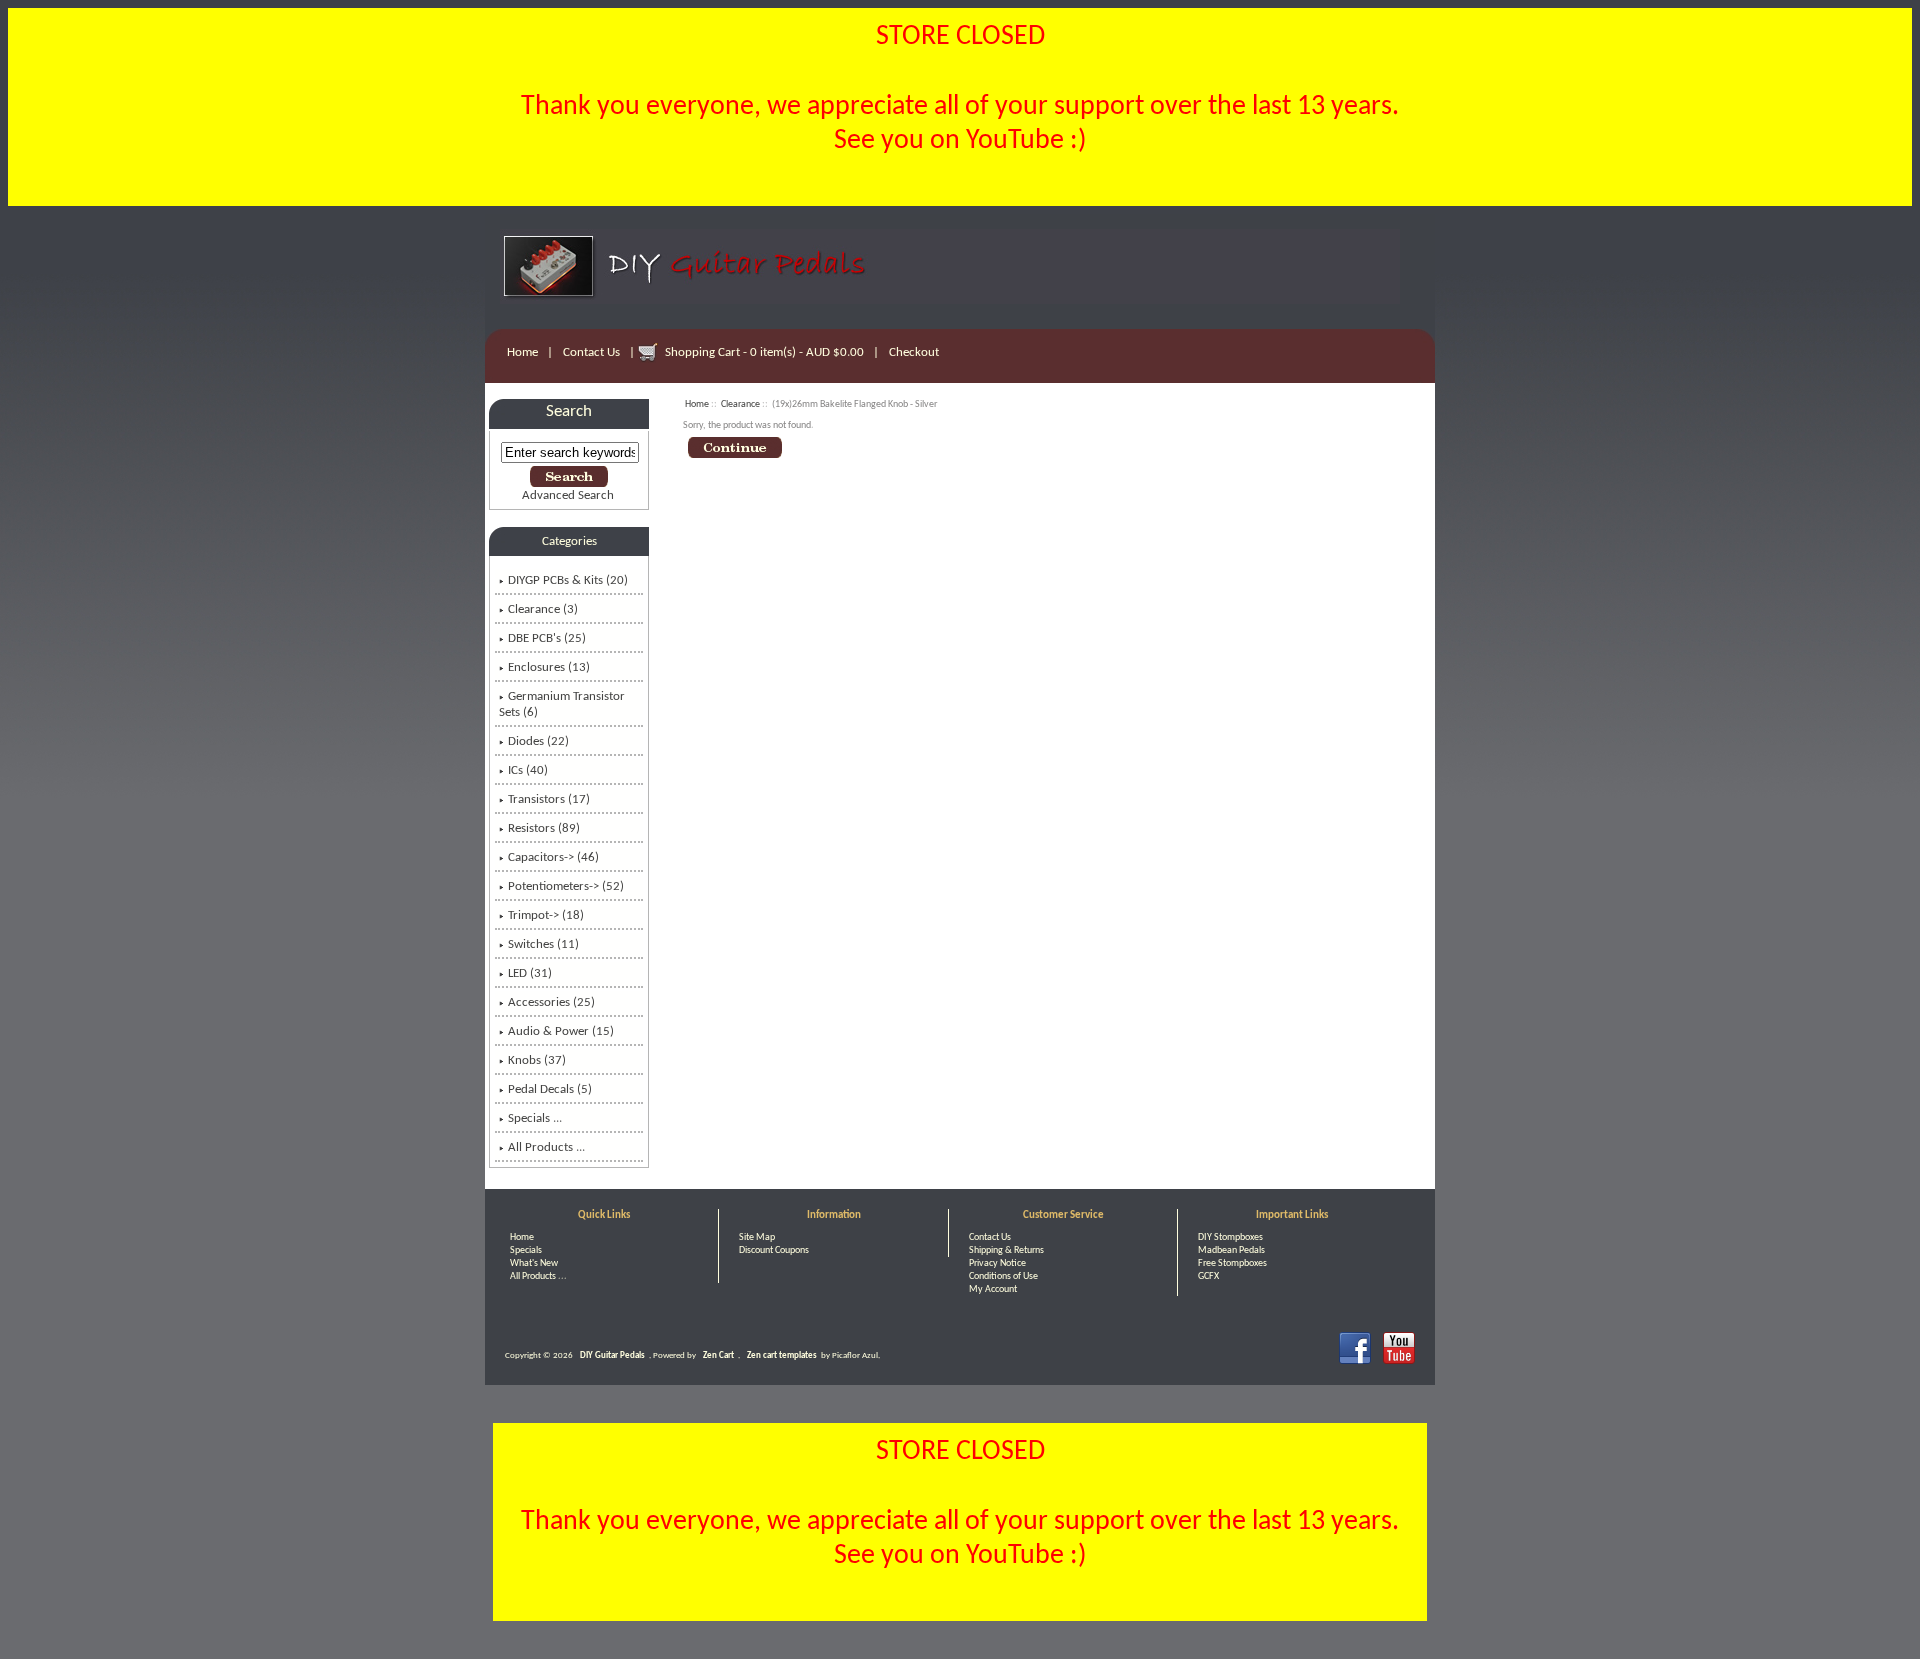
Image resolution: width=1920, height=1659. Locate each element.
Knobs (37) (537, 1060)
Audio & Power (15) (561, 1031)
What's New (534, 1263)
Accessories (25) (551, 1002)
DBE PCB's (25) (547, 638)
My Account (993, 1289)
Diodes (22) (538, 741)
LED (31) (530, 973)
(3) (543, 609)
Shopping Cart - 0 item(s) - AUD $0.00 (764, 352)
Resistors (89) (544, 828)
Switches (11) (543, 944)
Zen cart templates (782, 1355)
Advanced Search (568, 495)
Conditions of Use (1003, 1276)
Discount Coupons (774, 1250)
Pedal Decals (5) (550, 1089)
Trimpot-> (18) (546, 915)
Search (569, 411)
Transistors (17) (549, 799)
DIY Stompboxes (1230, 1237)
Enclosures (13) (549, 667)
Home (522, 352)
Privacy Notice (997, 1263)
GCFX (1208, 1276)
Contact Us (591, 352)
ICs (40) (528, 770)
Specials (526, 1250)
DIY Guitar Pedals (612, 1355)
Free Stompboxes (1232, 1263)
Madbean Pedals (1231, 1250)
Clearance (740, 404)
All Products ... (546, 1147)
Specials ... (535, 1118)
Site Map (757, 1237)
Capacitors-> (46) (553, 857)
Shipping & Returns (1006, 1250)
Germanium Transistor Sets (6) (562, 704)
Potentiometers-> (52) (566, 886)
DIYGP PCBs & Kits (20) (568, 580)
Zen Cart (718, 1355)
